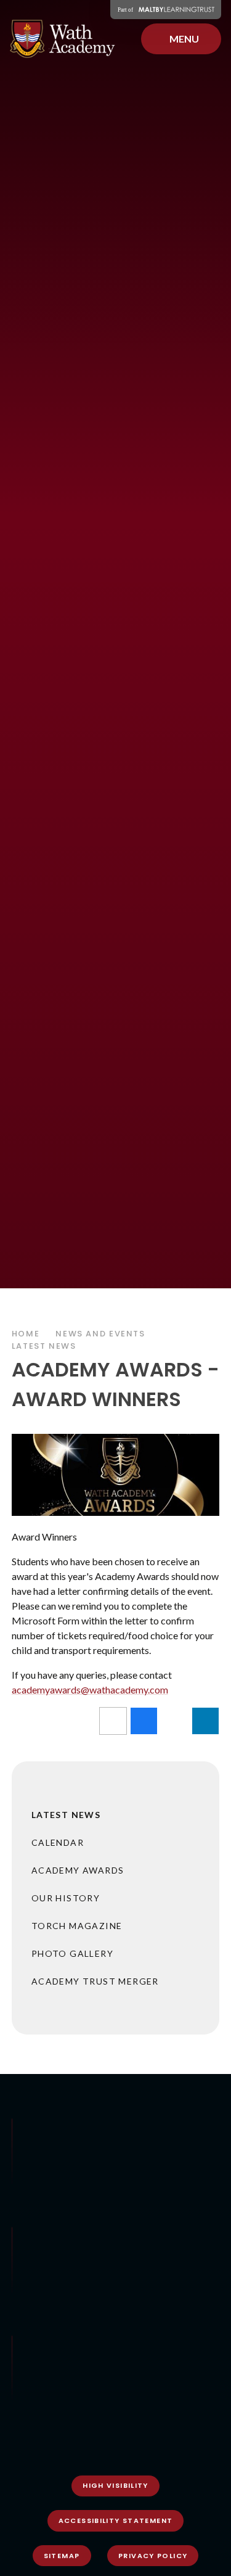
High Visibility (115, 2485)
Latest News (44, 1346)
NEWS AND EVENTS (100, 1334)
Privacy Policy (153, 2556)
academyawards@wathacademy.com (90, 1689)
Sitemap (62, 2556)
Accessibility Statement (116, 2520)
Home (26, 1334)
